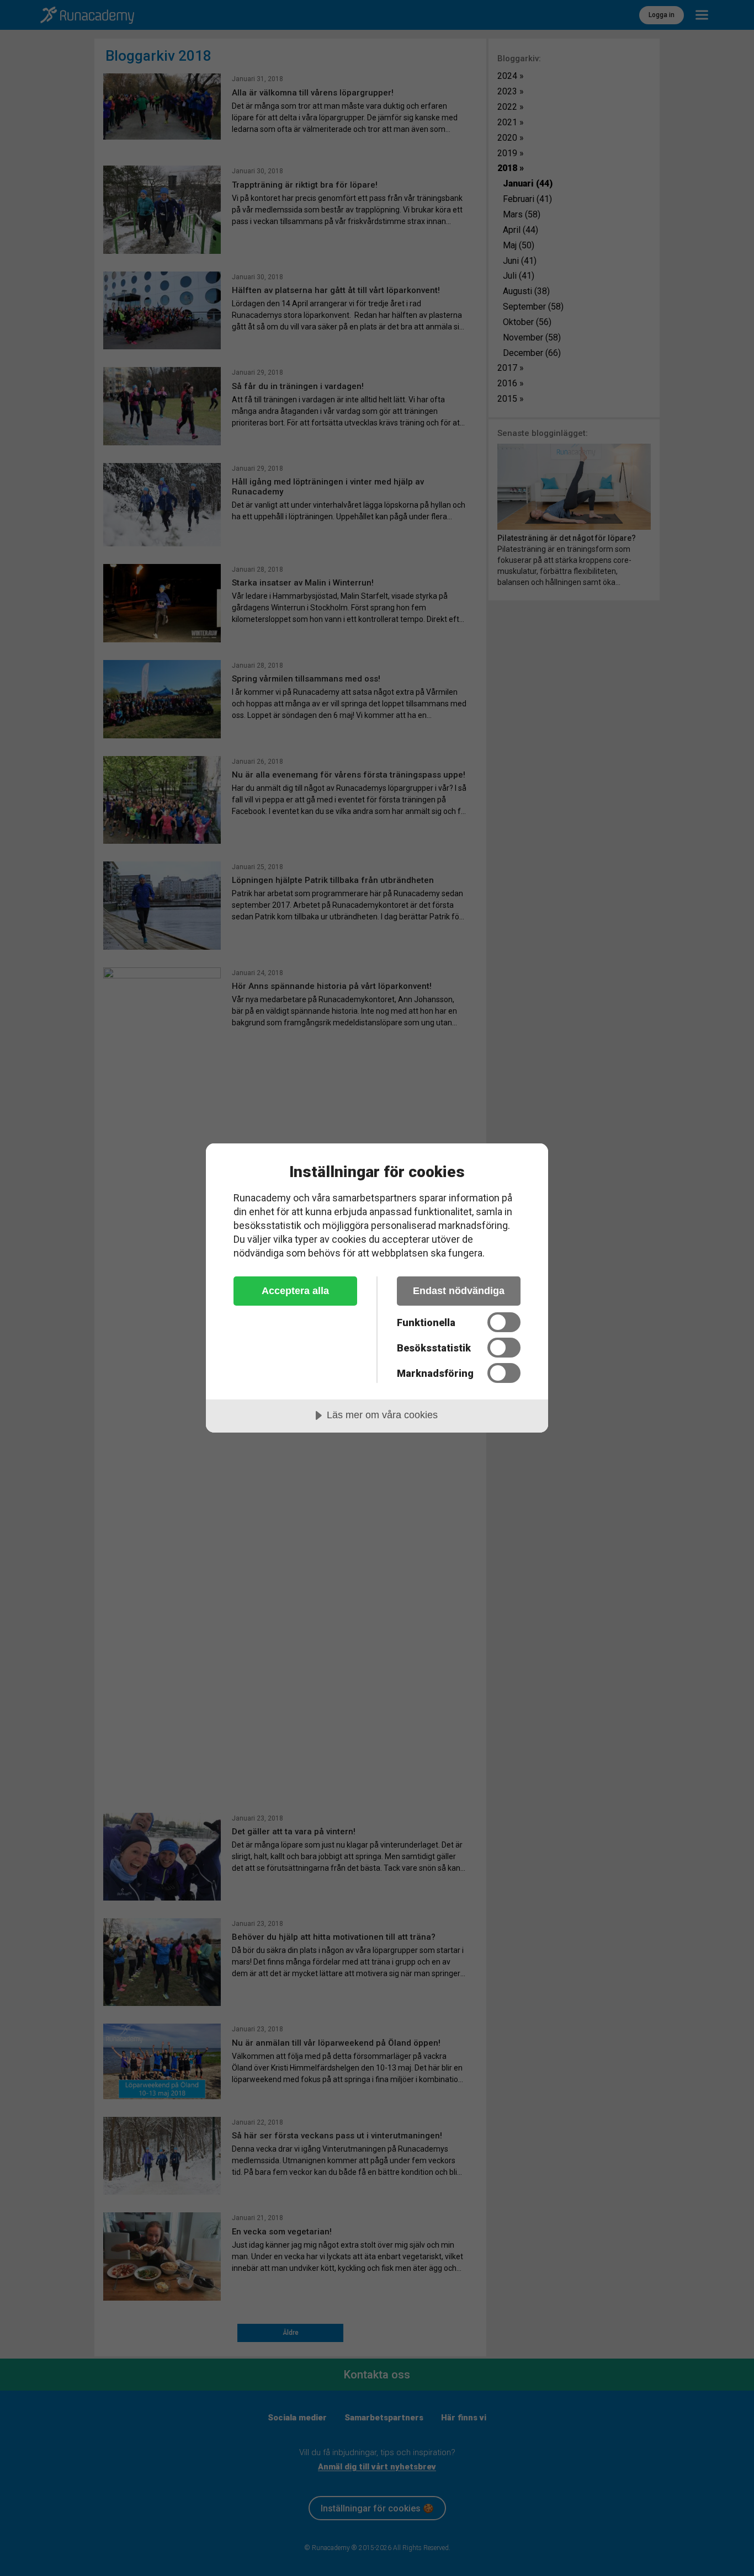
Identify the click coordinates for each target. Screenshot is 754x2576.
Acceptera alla (295, 1291)
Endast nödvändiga (459, 1291)
